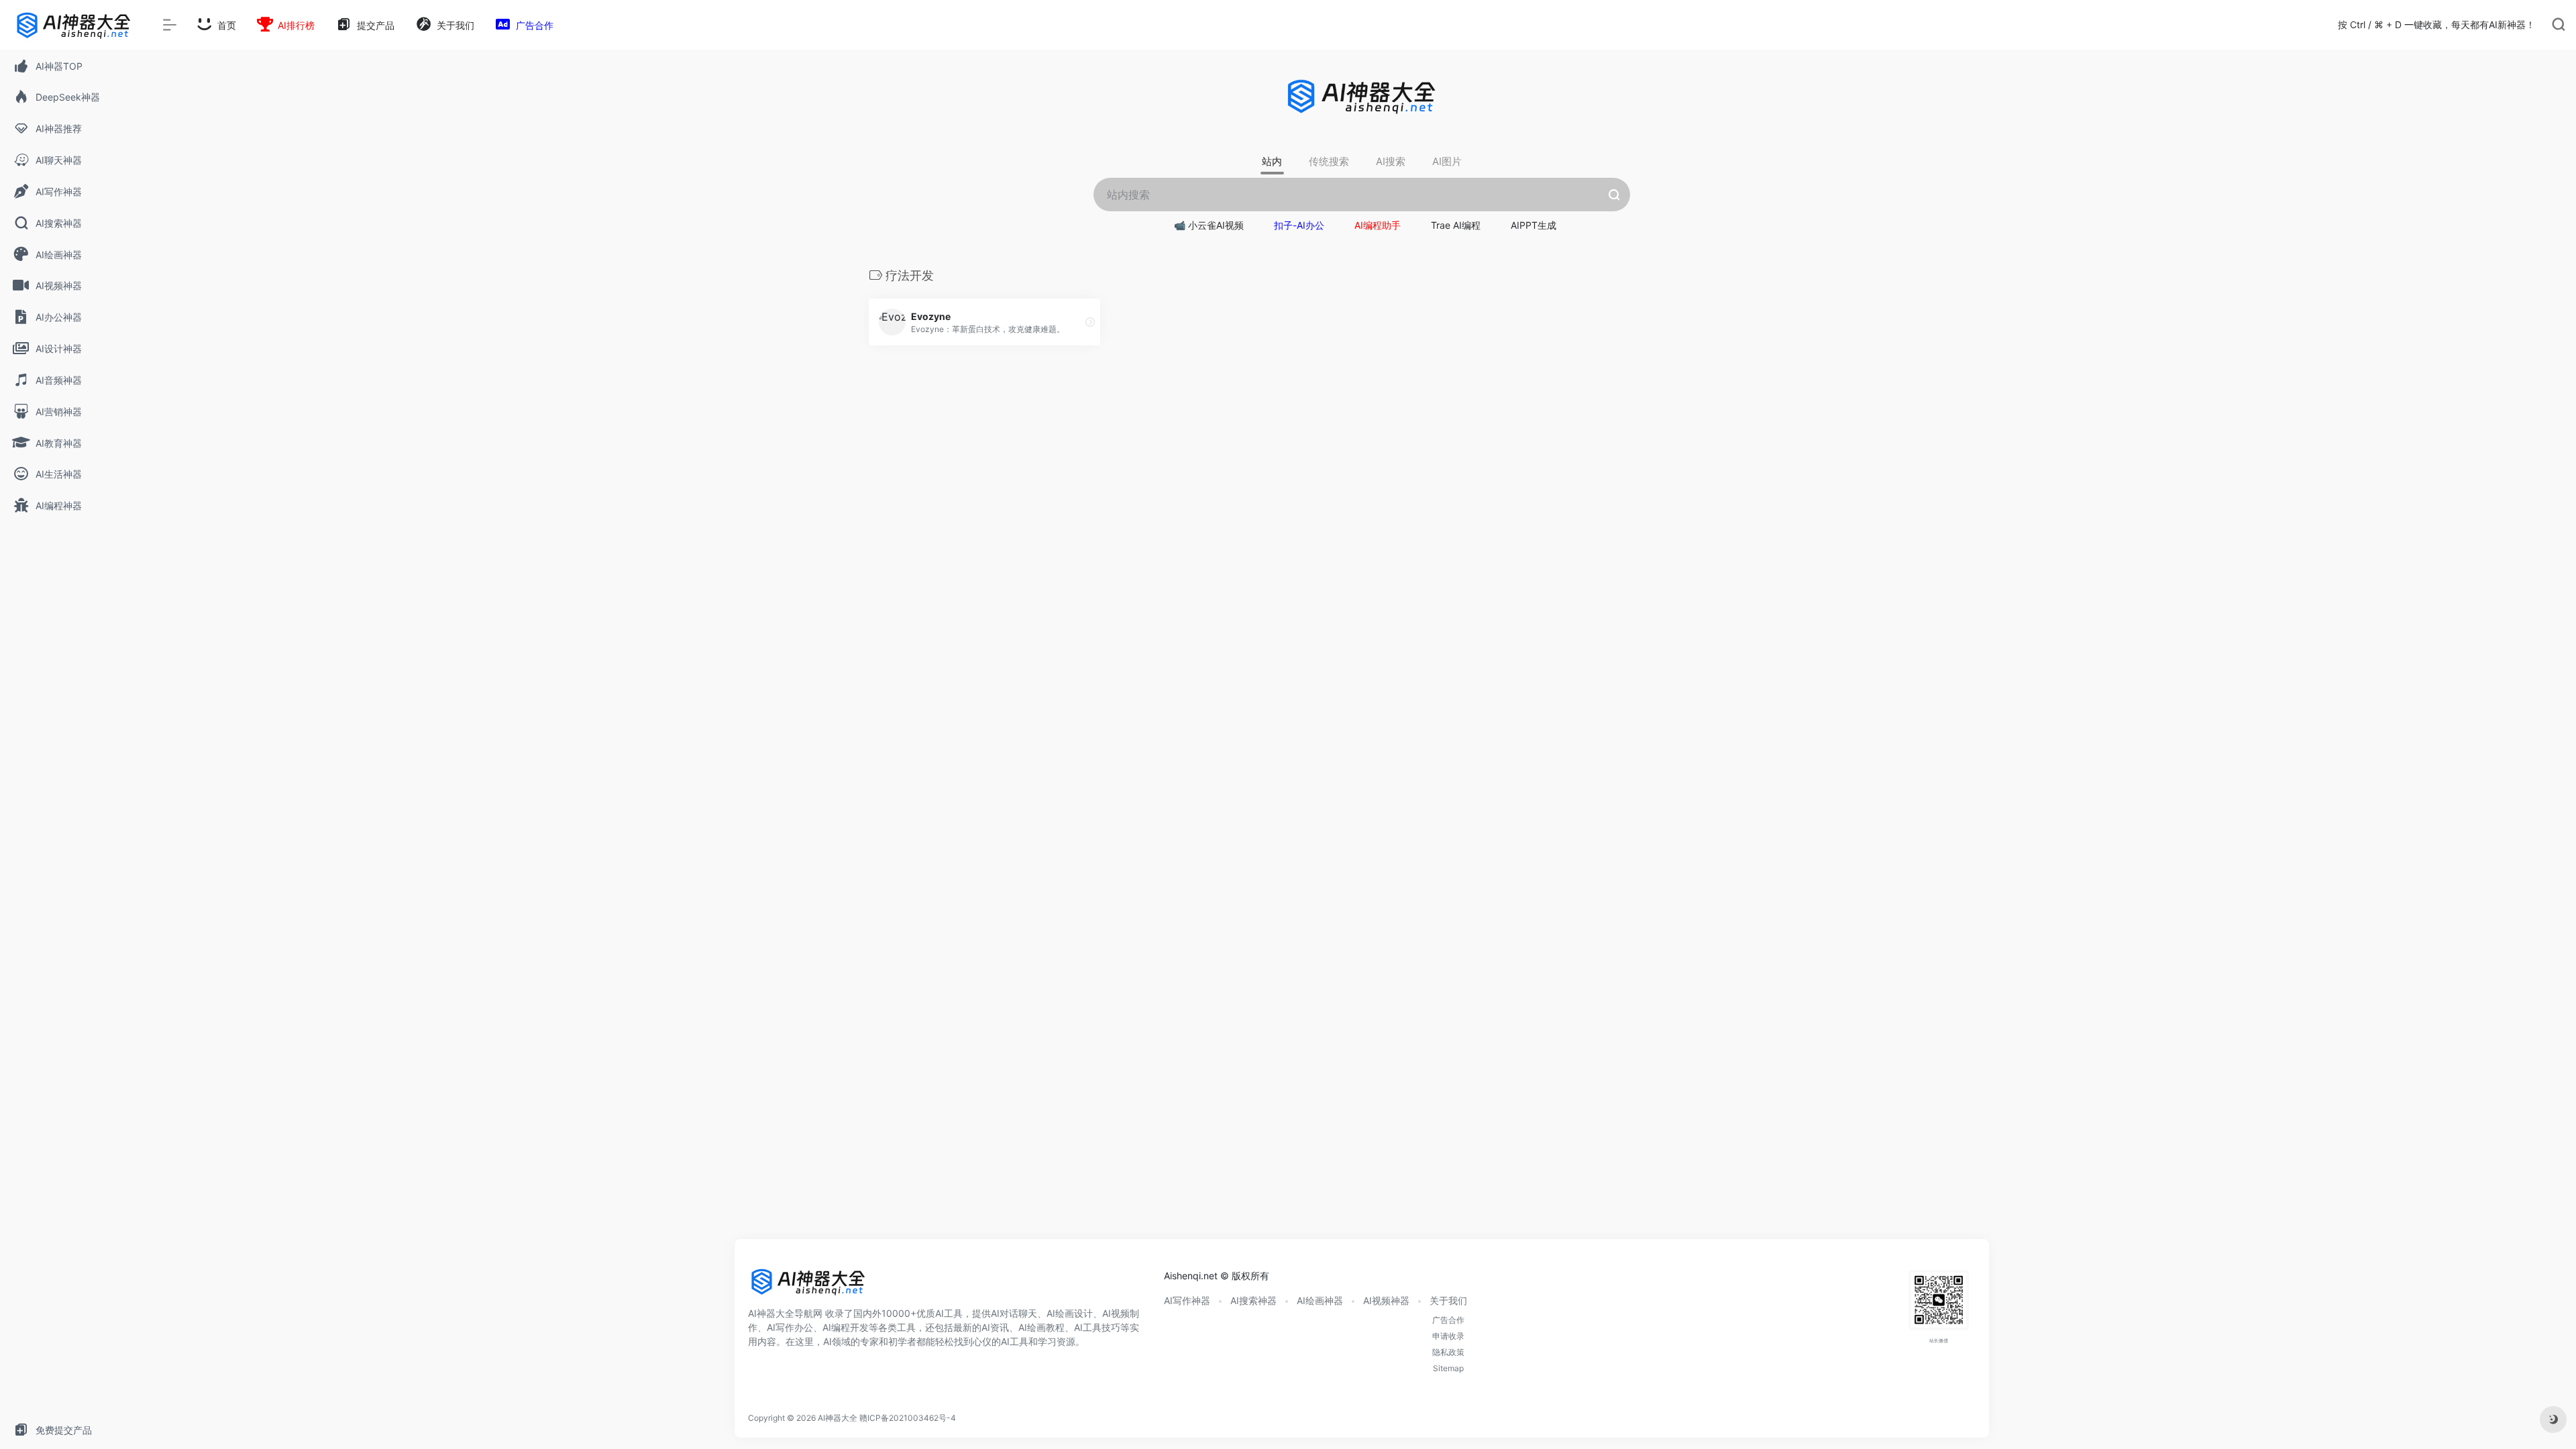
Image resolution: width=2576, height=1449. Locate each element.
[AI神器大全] (808, 1286)
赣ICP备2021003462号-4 (908, 1418)
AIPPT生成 (1534, 225)
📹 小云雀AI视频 (1209, 225)
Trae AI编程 (1456, 225)
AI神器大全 (838, 1418)
